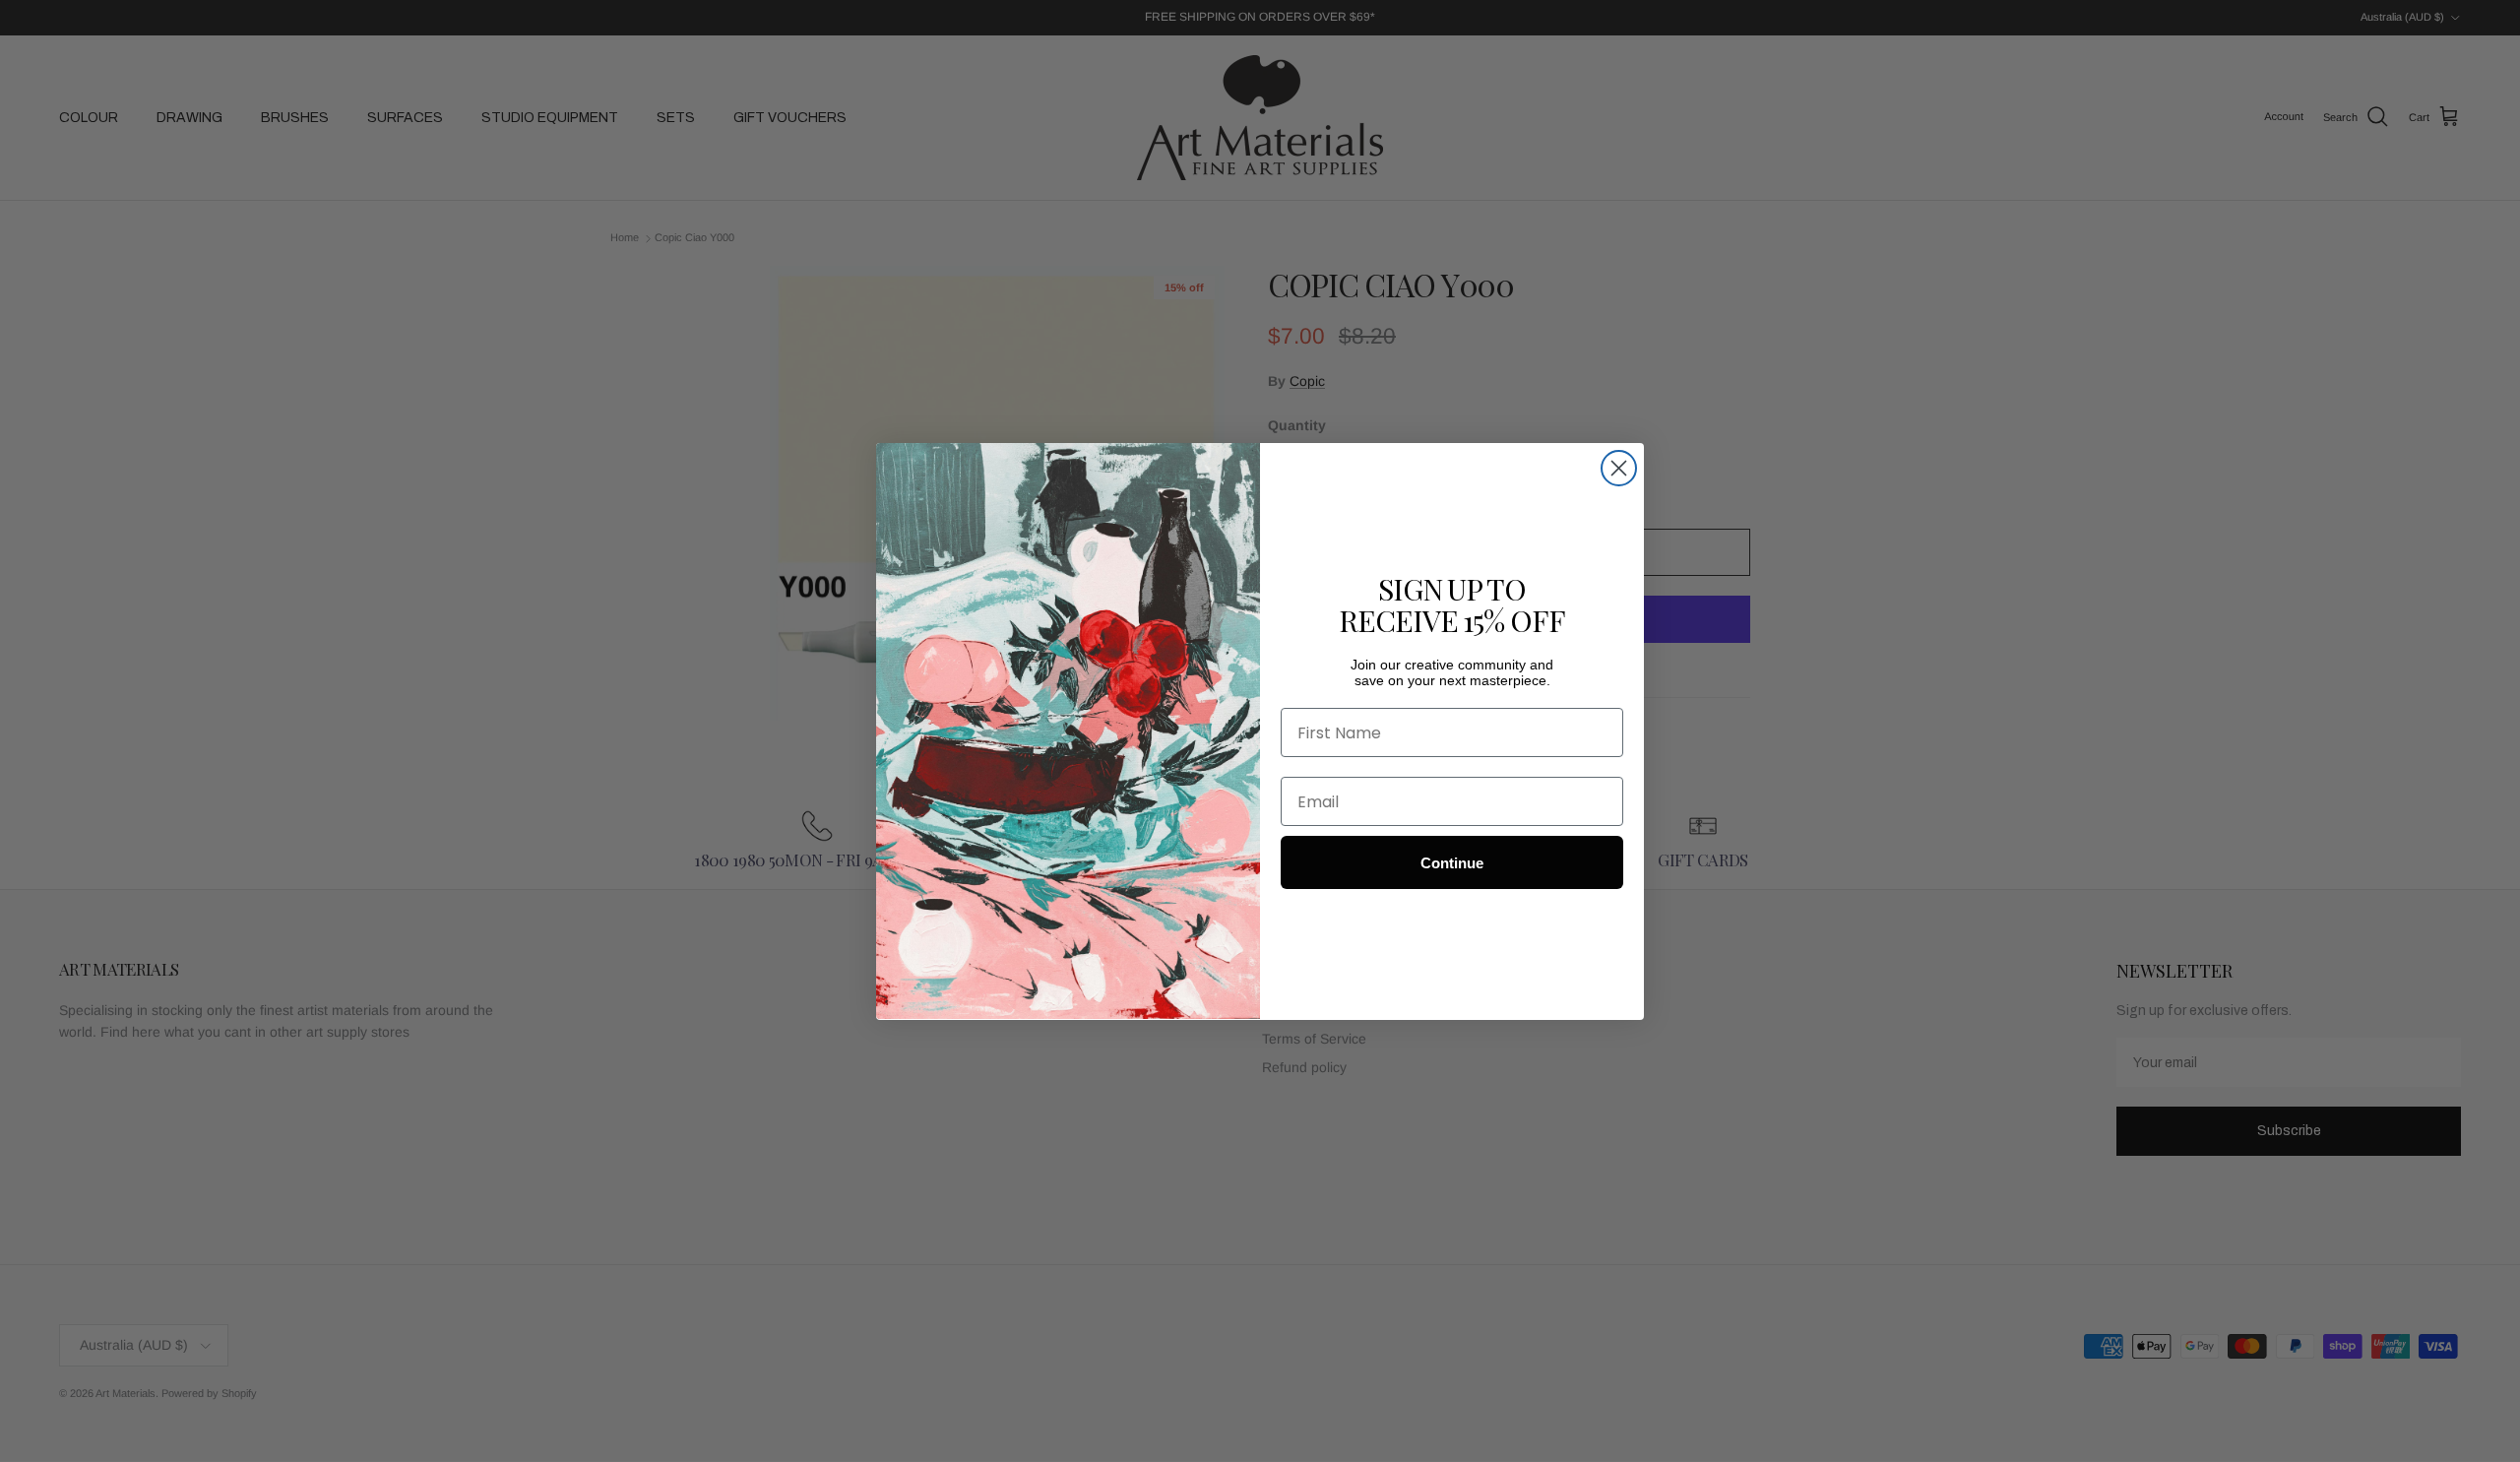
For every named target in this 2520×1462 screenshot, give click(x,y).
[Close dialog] (1619, 468)
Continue (1452, 862)
